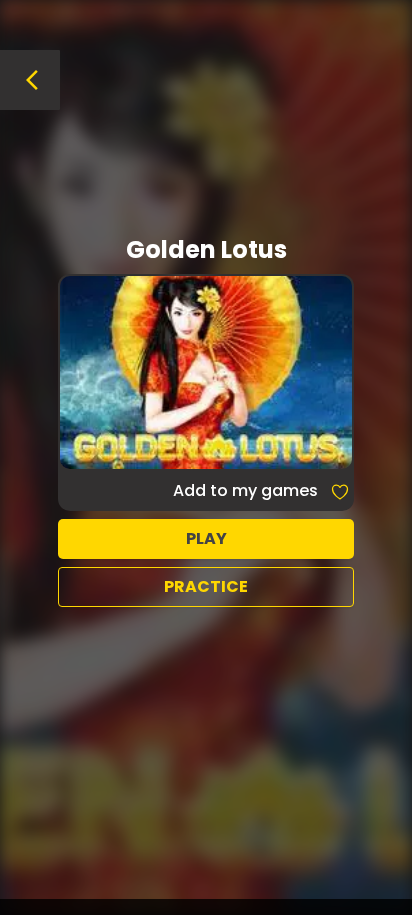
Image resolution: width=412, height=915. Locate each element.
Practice (206, 586)
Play (206, 538)
